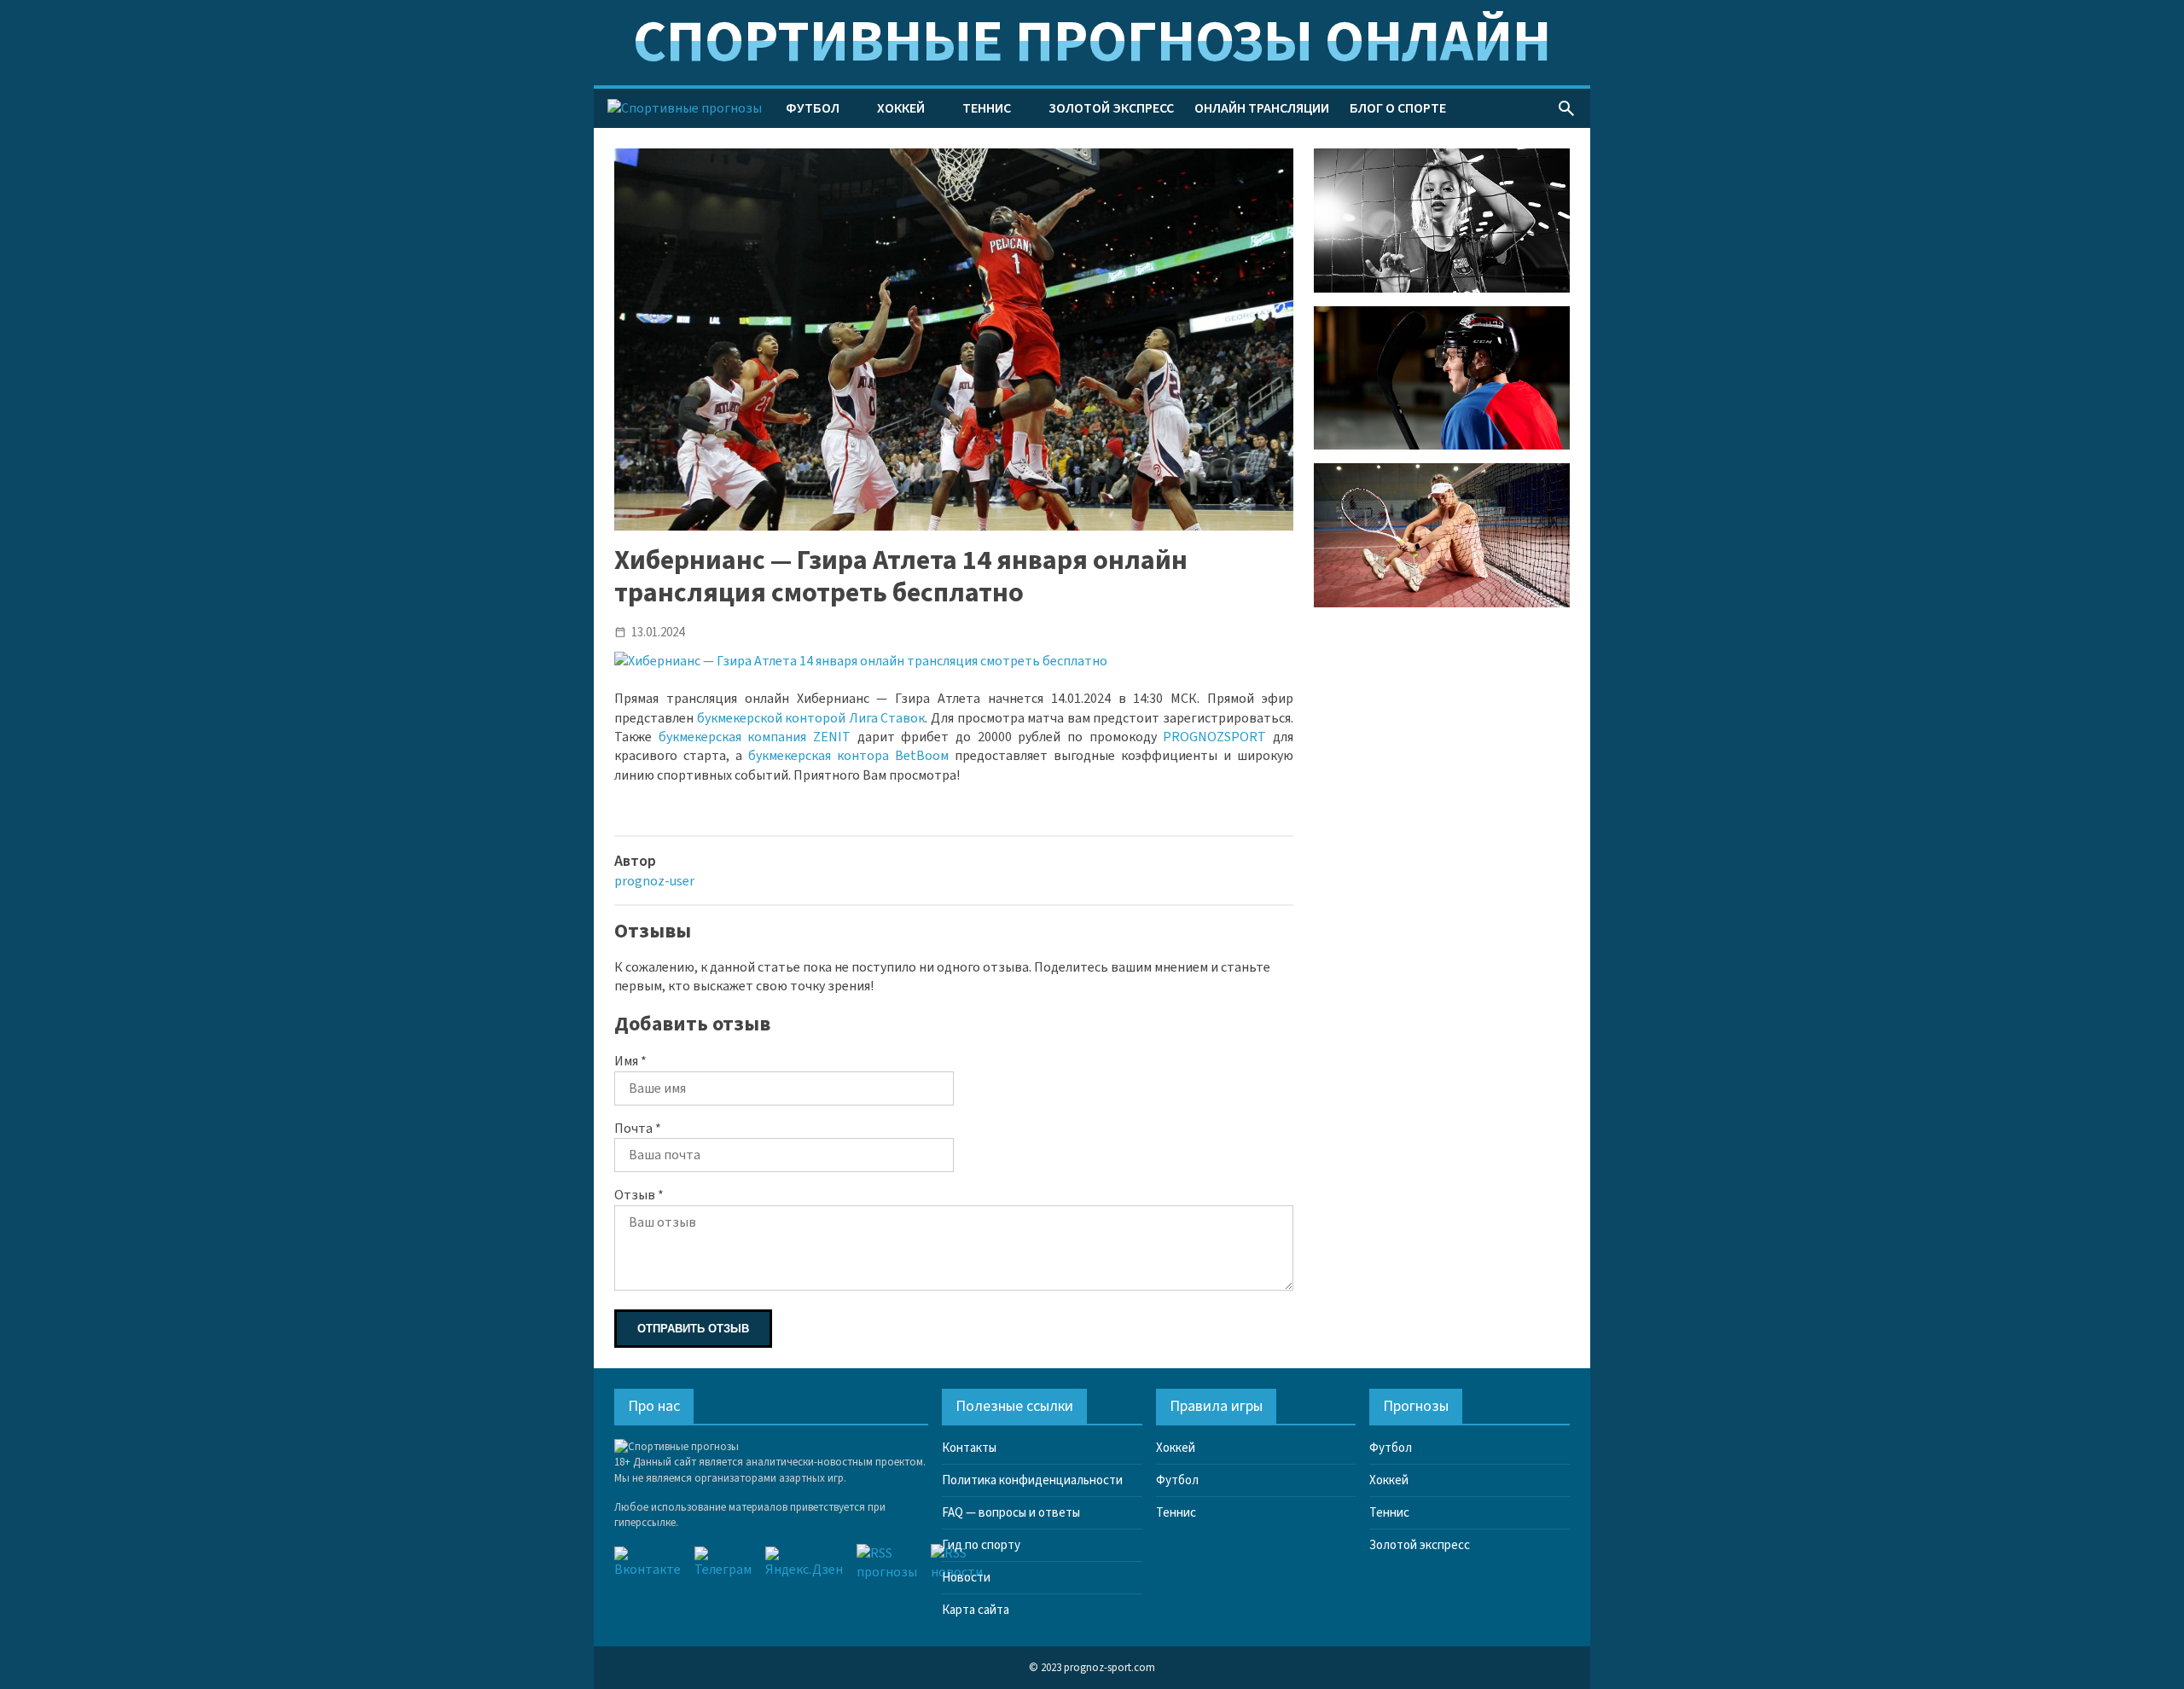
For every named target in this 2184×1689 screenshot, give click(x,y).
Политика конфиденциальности (1032, 1480)
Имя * (630, 1061)
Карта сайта (976, 1610)
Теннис (987, 108)
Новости (966, 1578)
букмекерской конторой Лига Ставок (811, 718)
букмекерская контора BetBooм (848, 756)
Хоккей (901, 108)
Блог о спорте (1398, 108)
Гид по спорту (981, 1545)
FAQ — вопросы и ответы (1011, 1513)
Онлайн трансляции (1262, 108)
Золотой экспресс (1111, 108)
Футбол (813, 108)
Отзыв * (639, 1195)
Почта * (638, 1129)
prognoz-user (654, 881)
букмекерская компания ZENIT (755, 737)
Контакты (969, 1448)
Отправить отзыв (693, 1329)
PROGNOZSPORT (1214, 737)
